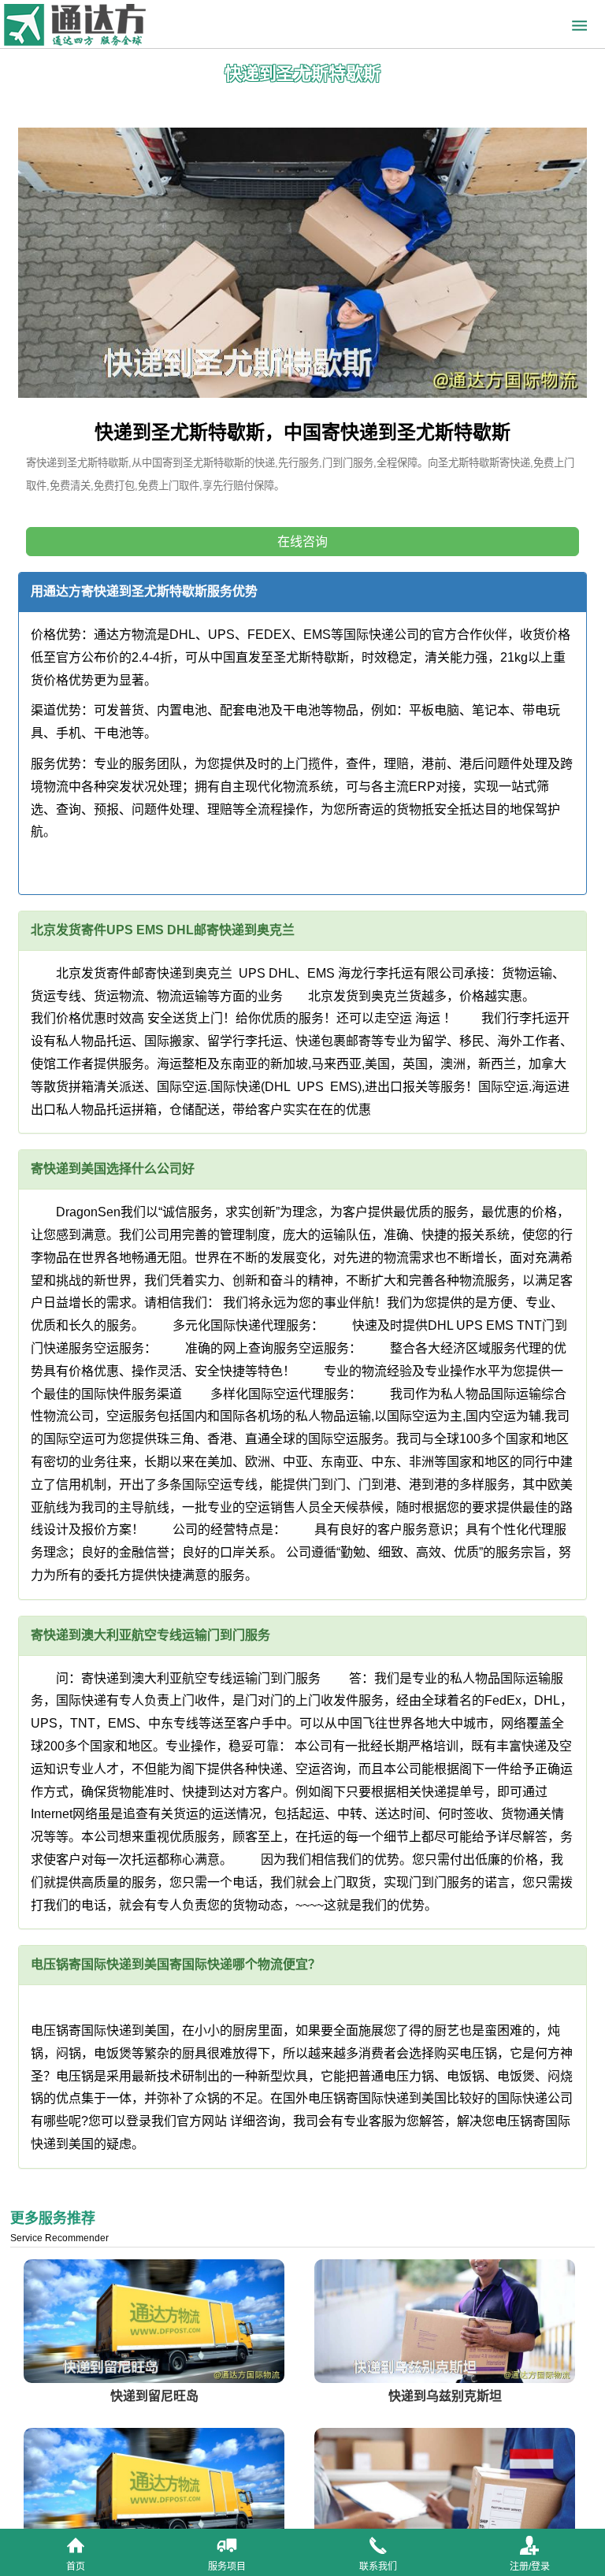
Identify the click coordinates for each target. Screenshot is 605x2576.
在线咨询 (302, 542)
